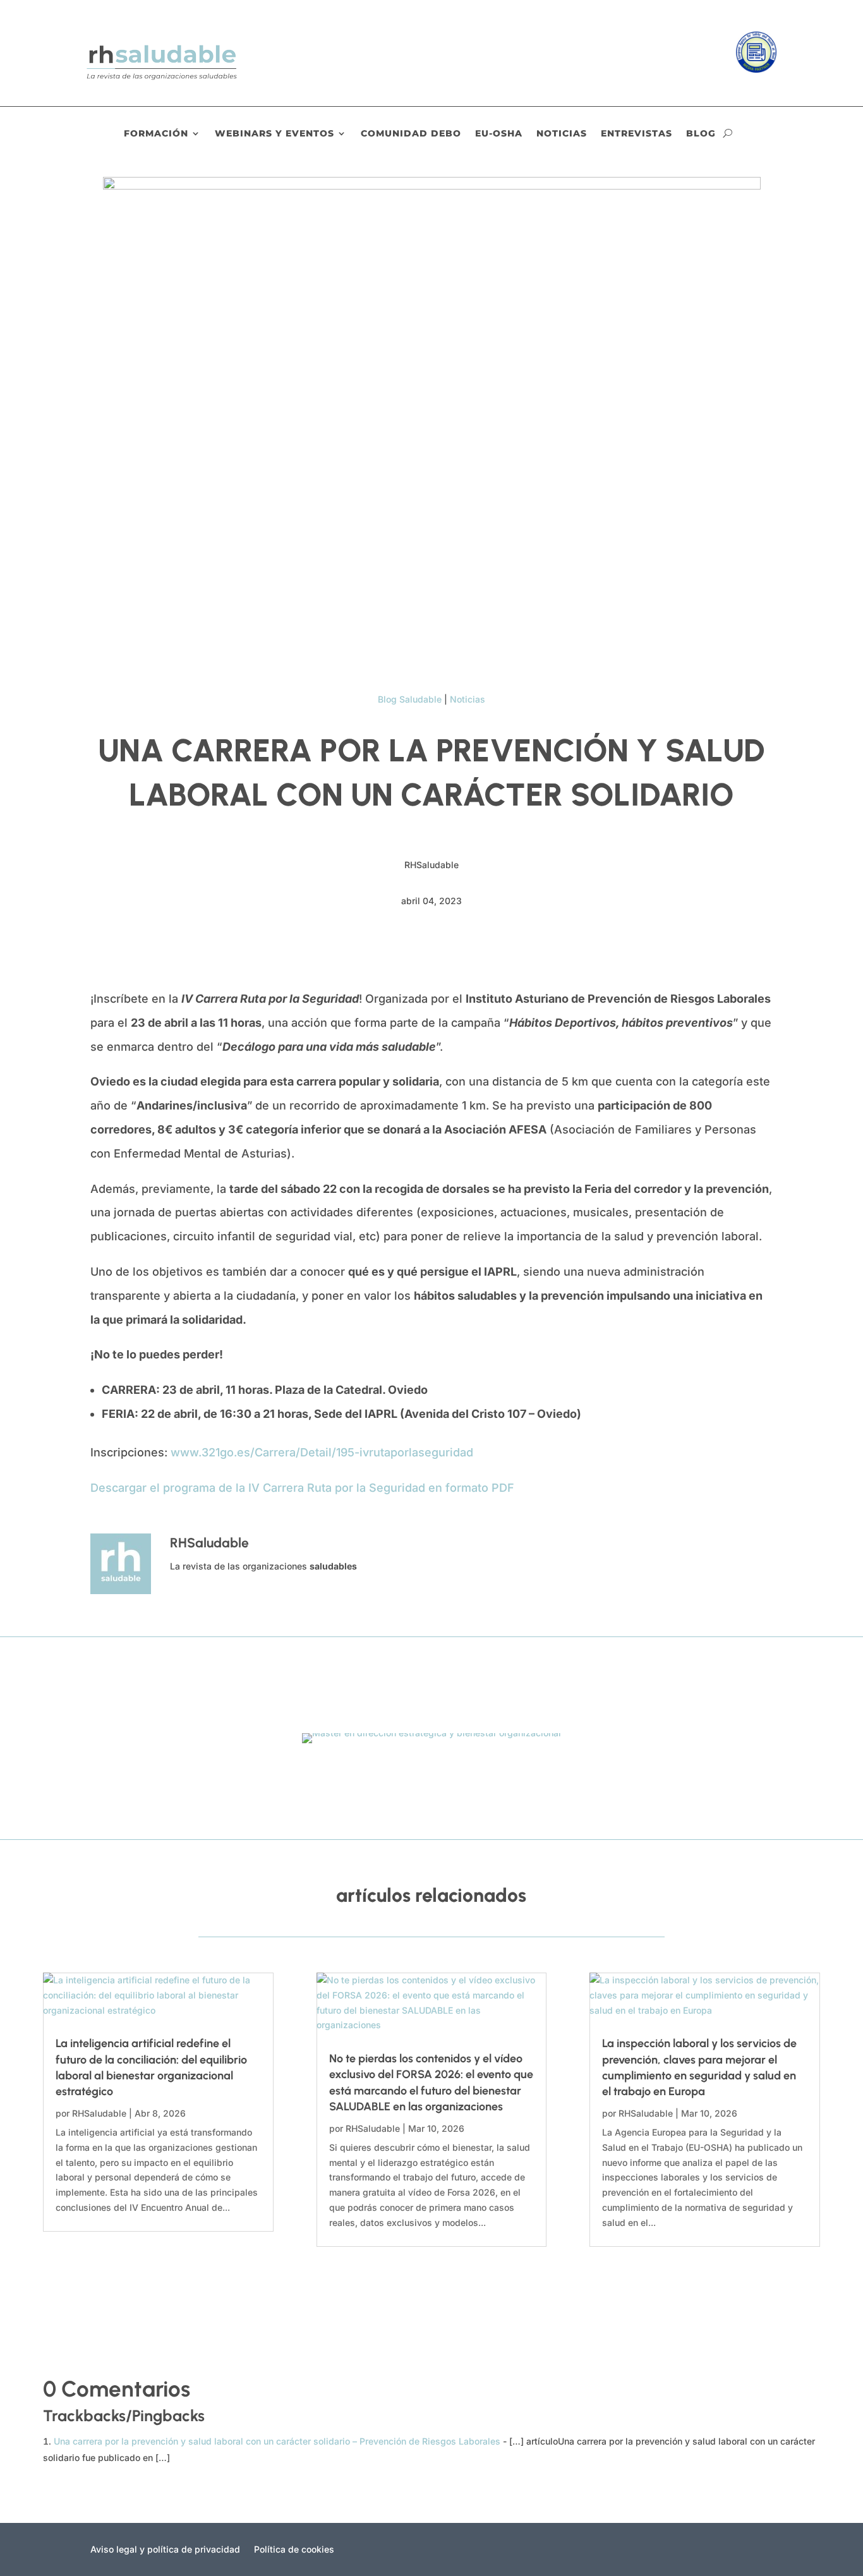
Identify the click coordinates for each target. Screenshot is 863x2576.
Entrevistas (637, 134)
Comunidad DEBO (411, 134)
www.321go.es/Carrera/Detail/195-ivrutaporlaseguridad (322, 1452)
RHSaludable (99, 2113)
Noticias (562, 134)
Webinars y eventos (275, 134)
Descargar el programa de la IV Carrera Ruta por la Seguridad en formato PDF (302, 1488)
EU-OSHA (499, 134)
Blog (701, 134)
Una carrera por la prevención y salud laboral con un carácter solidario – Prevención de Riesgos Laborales (277, 2441)
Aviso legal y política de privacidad (165, 2550)
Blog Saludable (410, 699)
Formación (156, 134)
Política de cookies (294, 2550)
